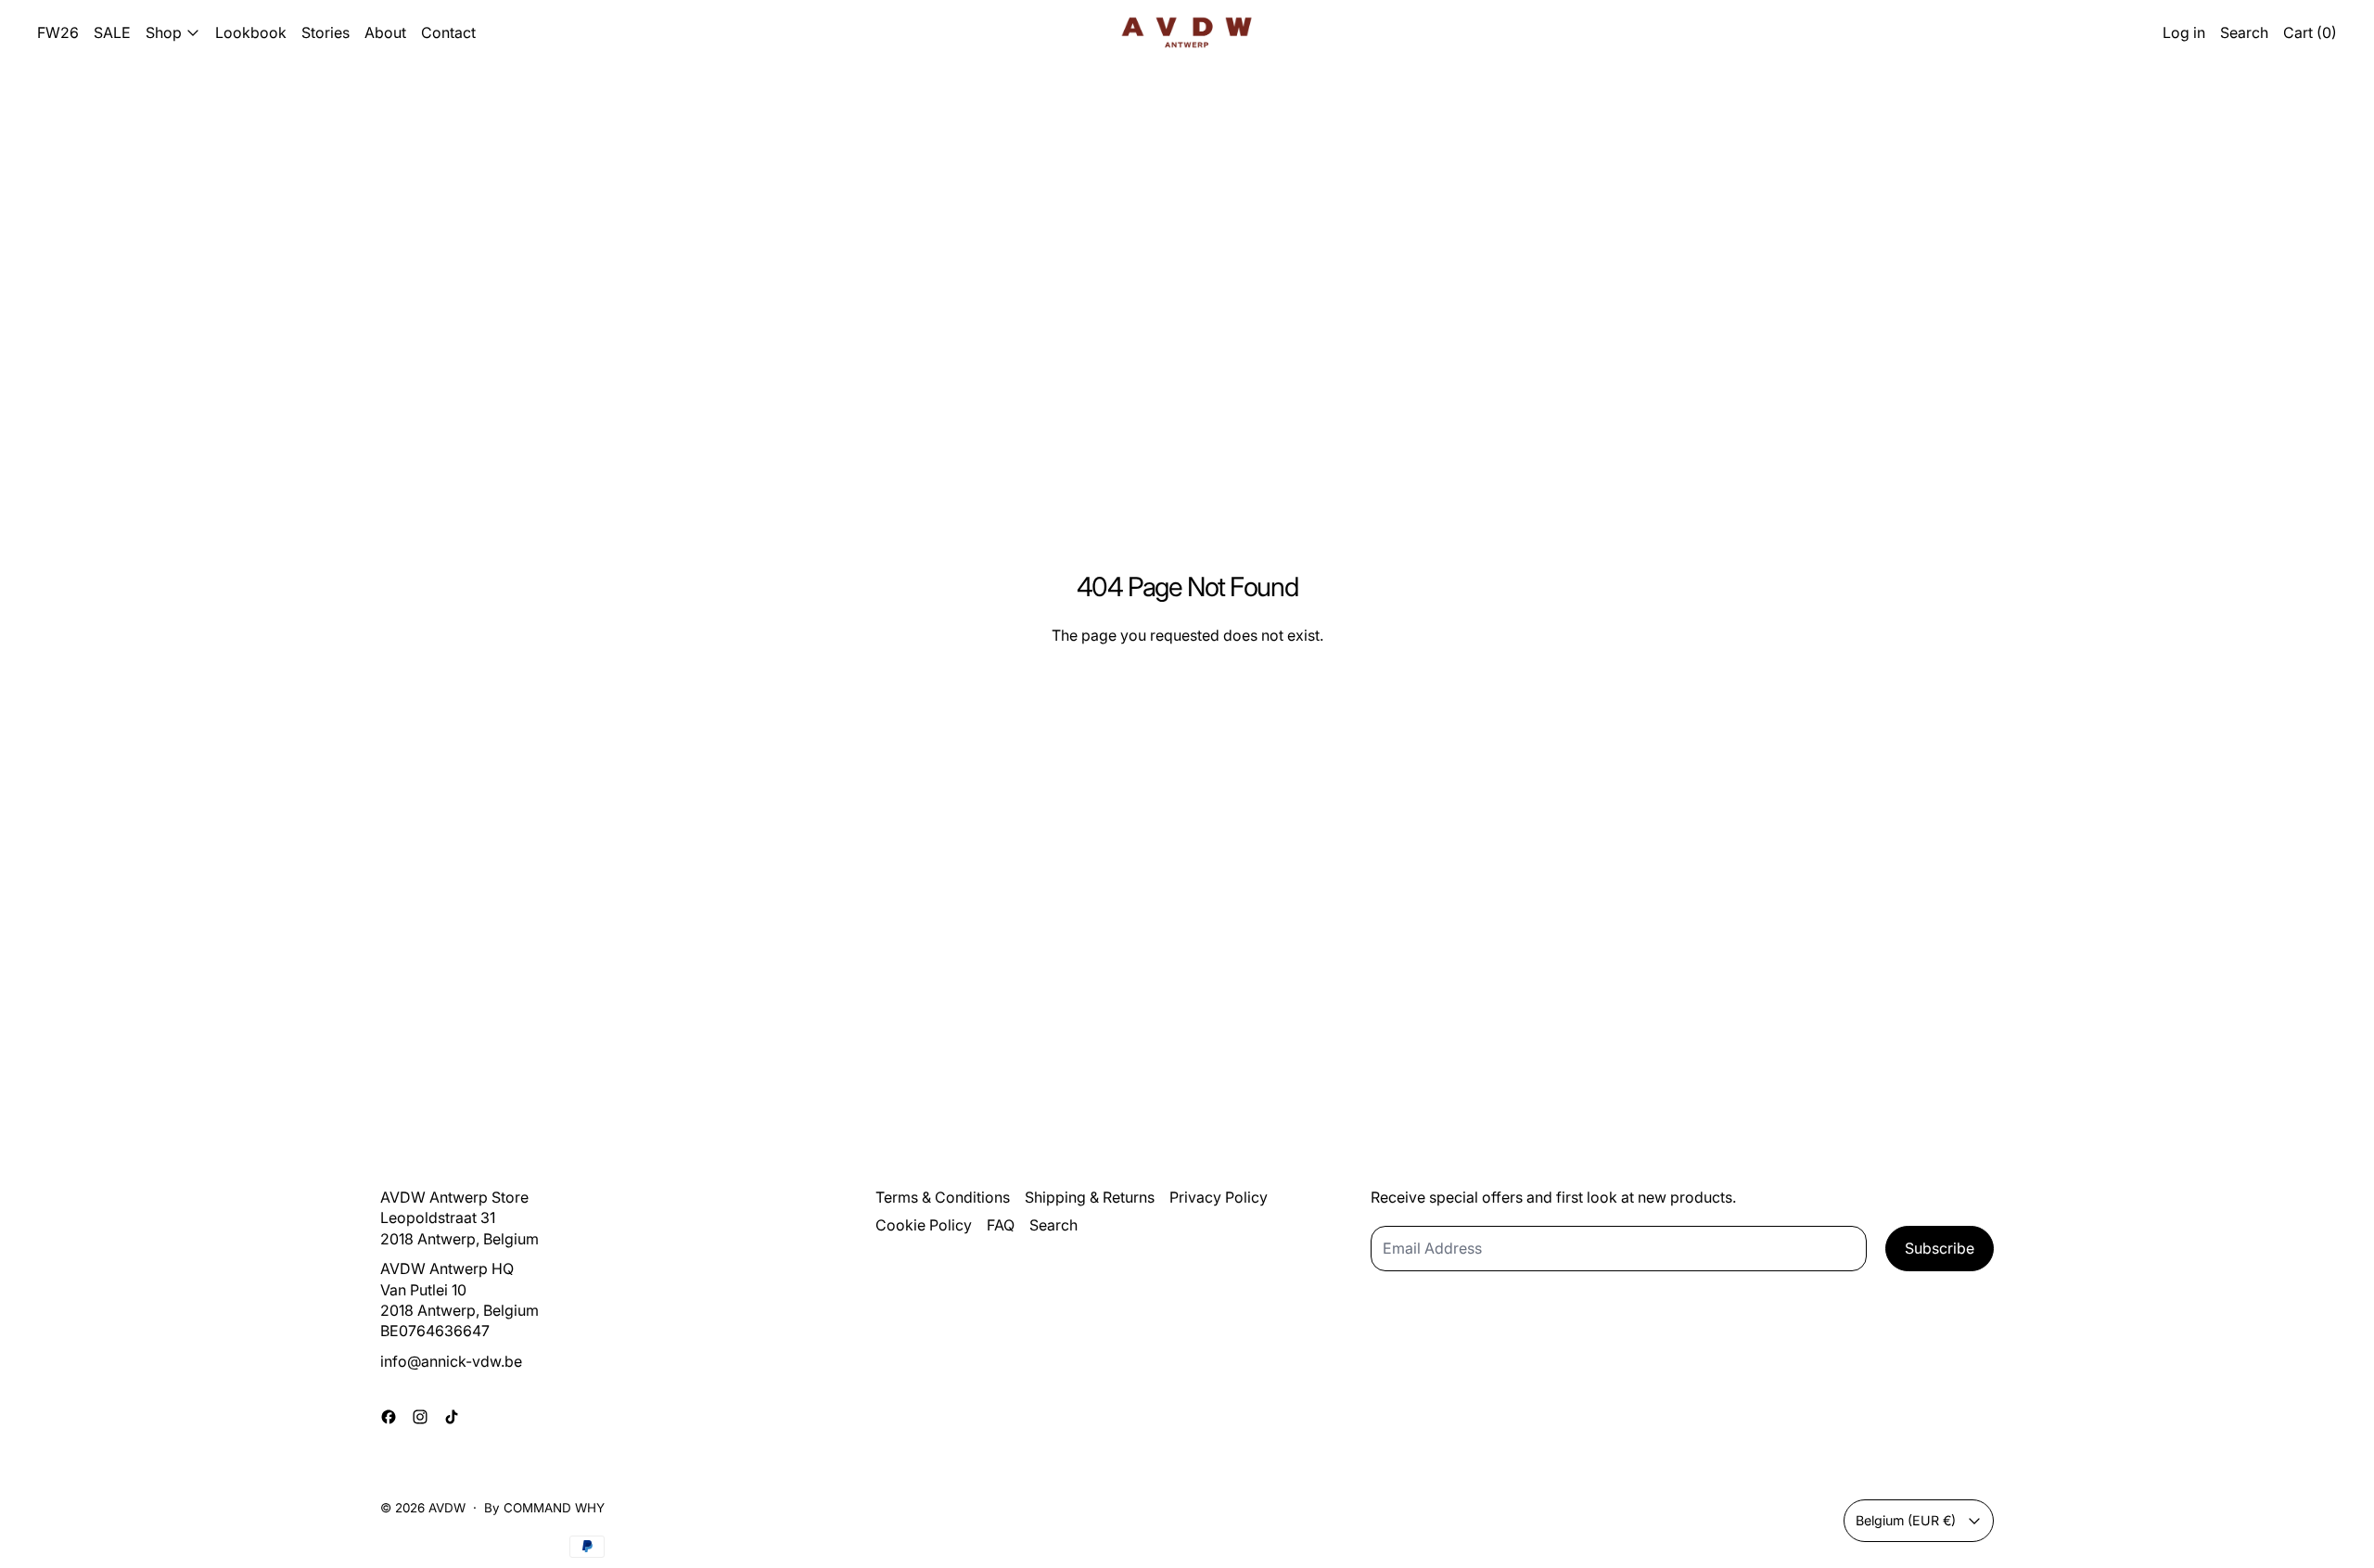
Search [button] (2244, 32)
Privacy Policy (1219, 1197)
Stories (325, 32)
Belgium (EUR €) (1906, 1520)
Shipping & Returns (1090, 1197)
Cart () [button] (2310, 32)
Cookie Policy (924, 1225)
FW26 (58, 32)
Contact (448, 32)
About (385, 32)
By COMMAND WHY (544, 1508)
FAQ (1001, 1225)
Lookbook (251, 32)
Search (1053, 1225)
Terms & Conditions (943, 1197)
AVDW (447, 1508)
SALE (112, 32)
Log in (2184, 32)
